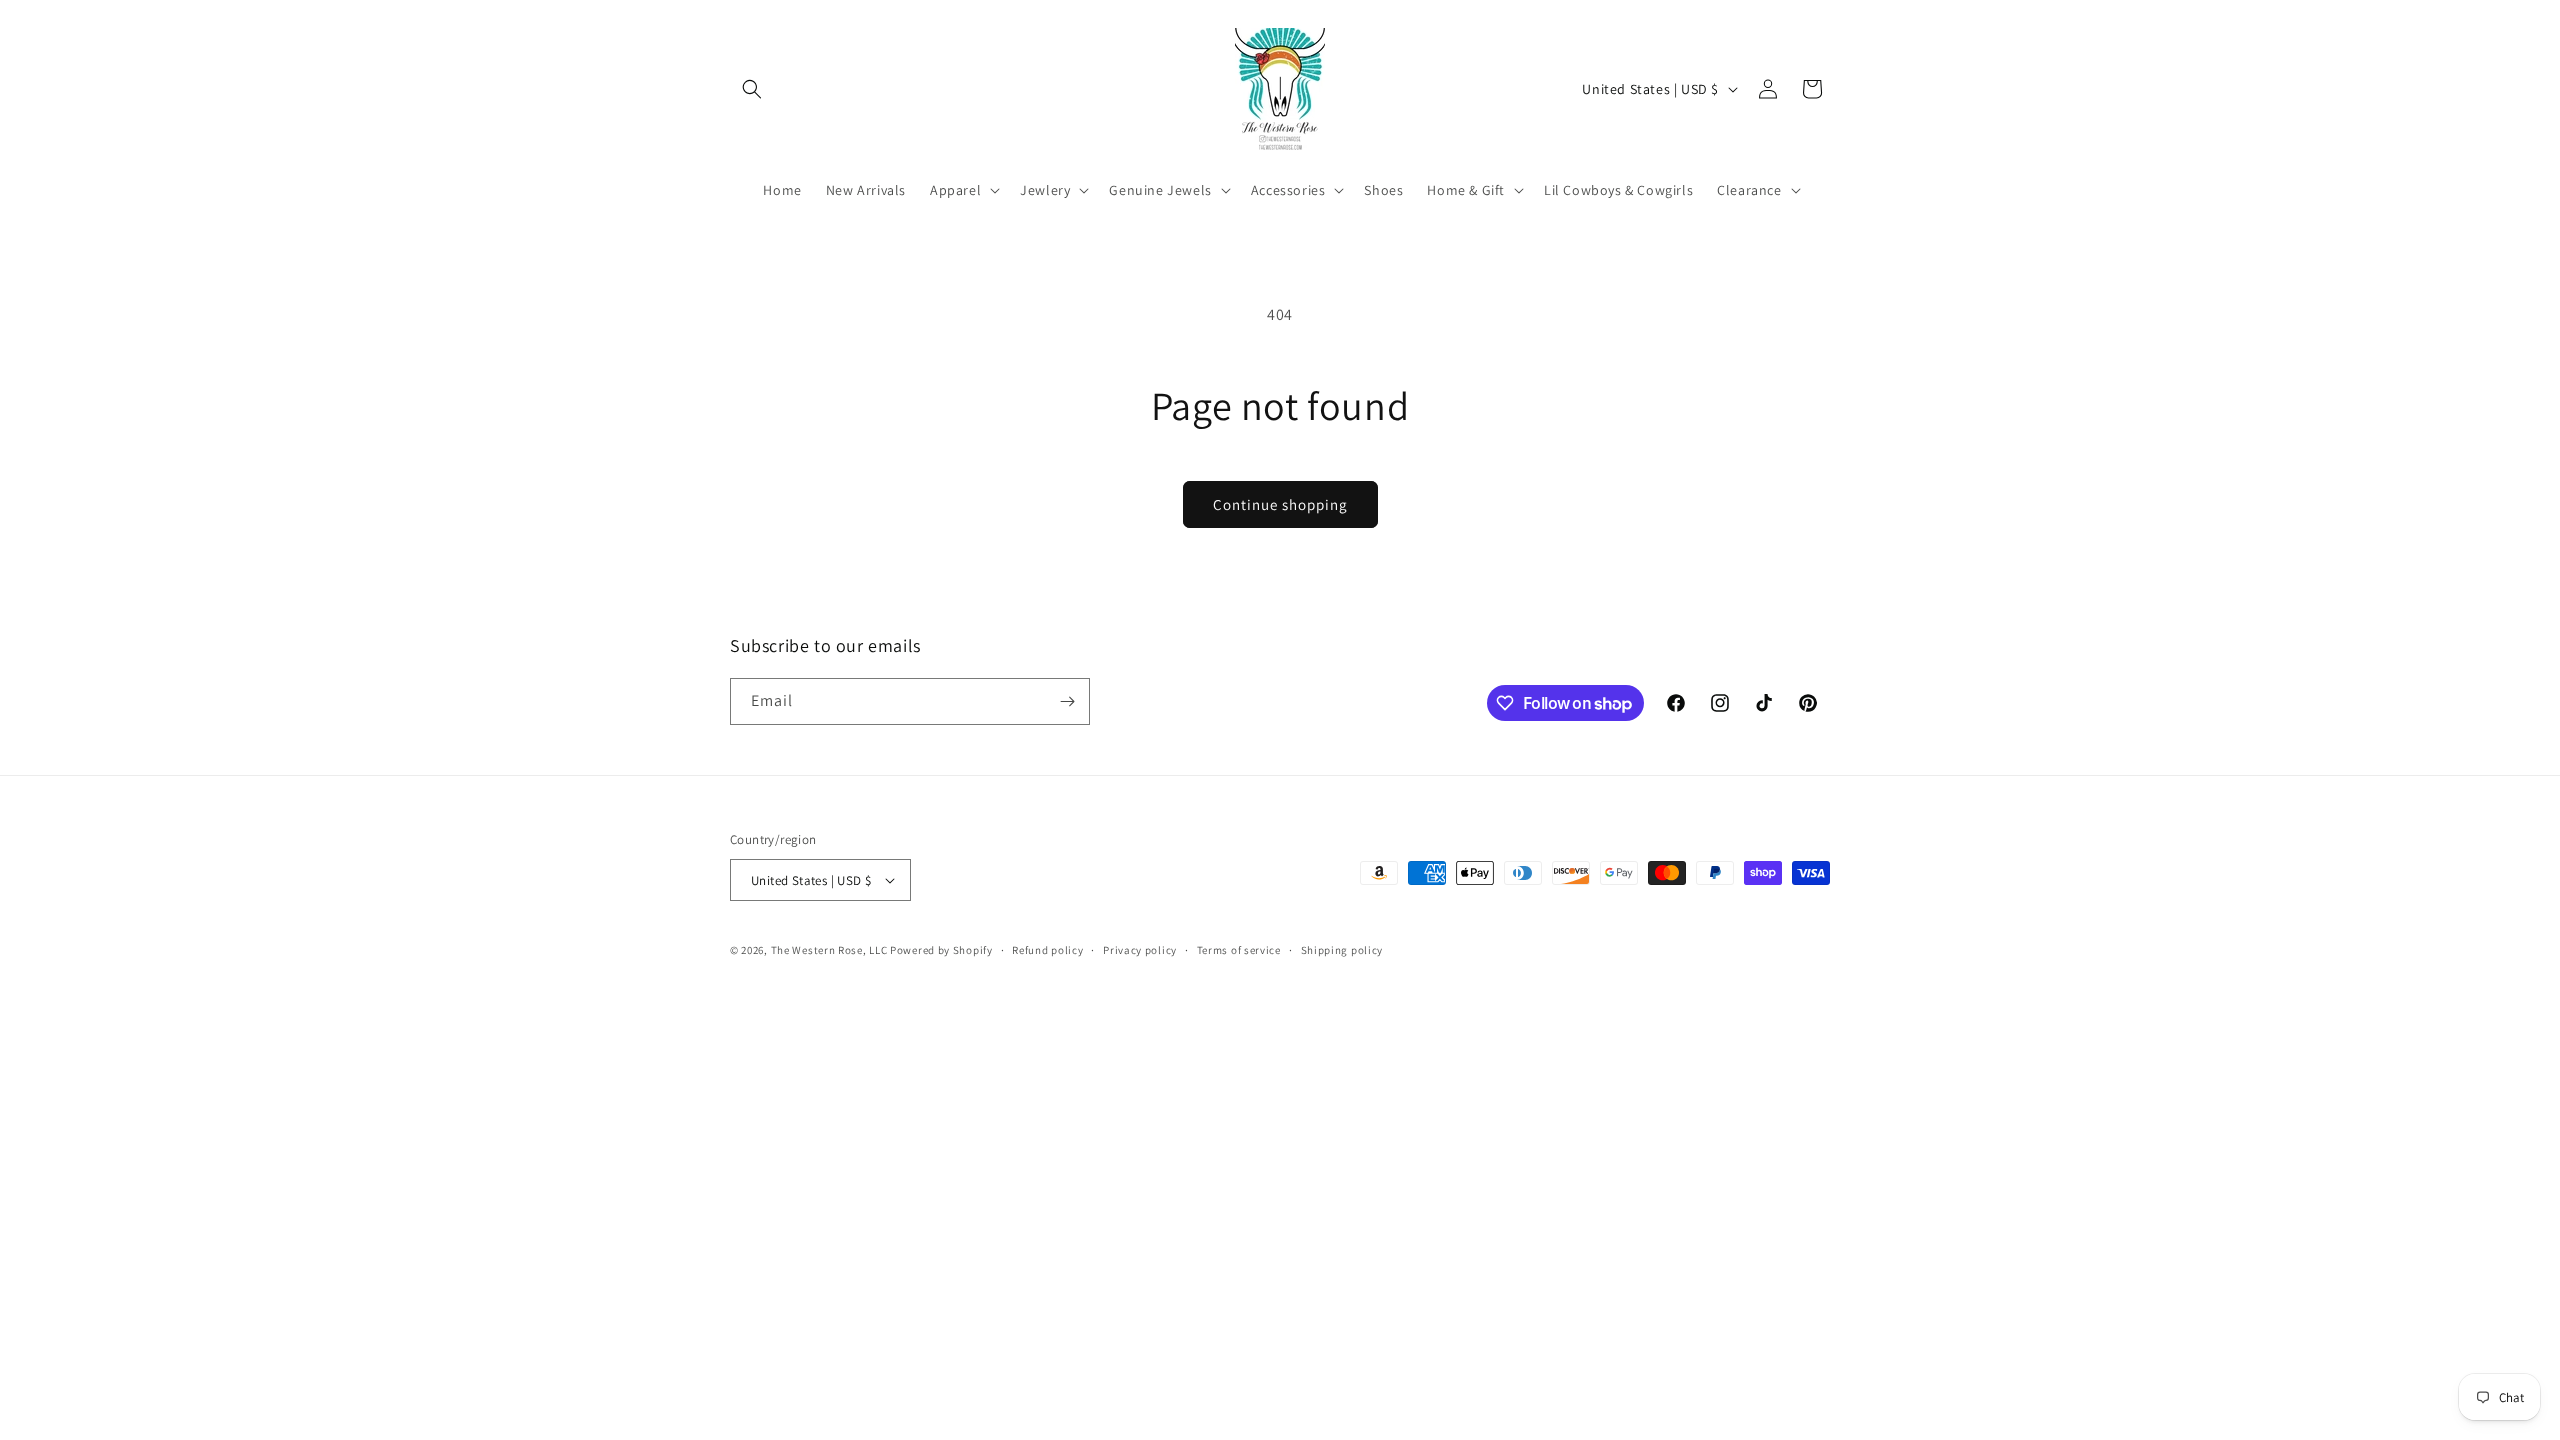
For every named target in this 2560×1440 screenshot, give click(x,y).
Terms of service (1239, 950)
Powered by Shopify (941, 950)
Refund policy (1047, 950)
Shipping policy (1342, 950)
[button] (752, 89)
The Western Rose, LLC (829, 950)
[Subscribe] (1067, 701)
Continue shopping (1280, 504)
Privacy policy (1140, 950)
